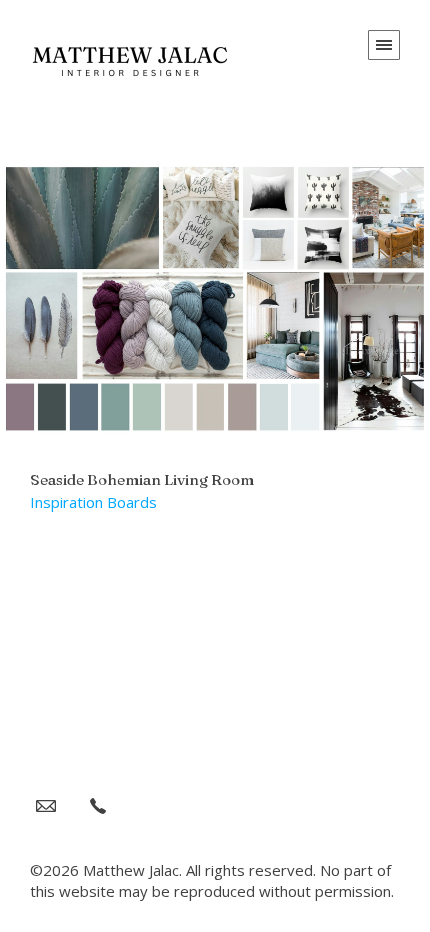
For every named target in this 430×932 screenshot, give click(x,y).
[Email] (46, 805)
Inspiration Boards (93, 502)
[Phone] (98, 805)
